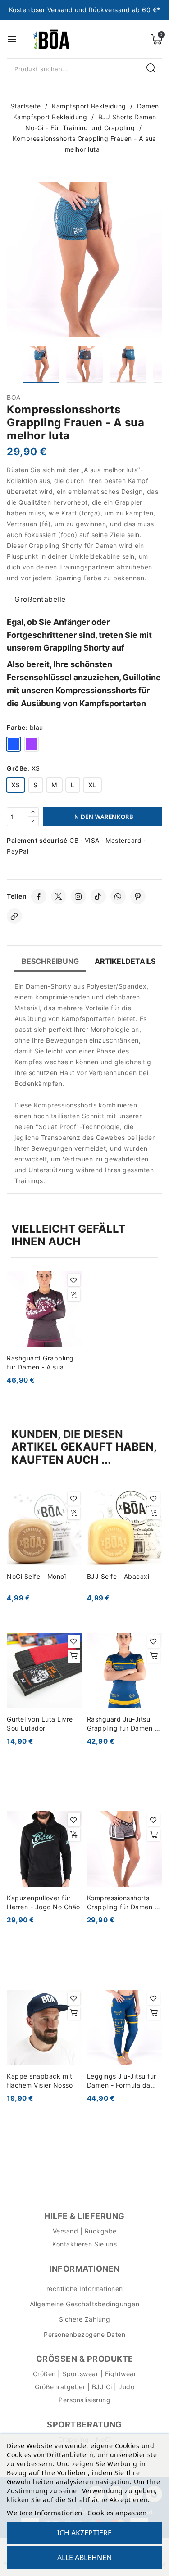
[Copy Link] (14, 916)
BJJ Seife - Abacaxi (118, 1576)
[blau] (14, 746)
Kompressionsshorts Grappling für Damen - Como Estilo (122, 1903)
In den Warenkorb (103, 817)
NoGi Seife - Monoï (36, 1576)
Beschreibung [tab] (50, 961)
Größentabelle (40, 599)
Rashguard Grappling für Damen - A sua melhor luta (40, 1363)
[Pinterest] (138, 896)
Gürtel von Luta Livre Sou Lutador (40, 1724)
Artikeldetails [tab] (125, 961)
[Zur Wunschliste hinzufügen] (74, 1280)
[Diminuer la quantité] (33, 821)
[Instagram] (78, 896)
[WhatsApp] (118, 896)
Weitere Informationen (45, 2513)
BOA (14, 397)
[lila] (32, 746)
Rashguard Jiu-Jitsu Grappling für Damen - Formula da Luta (122, 1724)
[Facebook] (39, 896)
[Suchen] (152, 68)
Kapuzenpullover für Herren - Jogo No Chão (43, 1902)
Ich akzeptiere (84, 2533)
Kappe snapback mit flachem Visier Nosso (40, 2081)
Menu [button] (12, 39)
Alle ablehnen (84, 2558)
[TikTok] (98, 896)
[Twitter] (59, 896)
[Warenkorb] (156, 39)
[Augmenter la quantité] (33, 812)
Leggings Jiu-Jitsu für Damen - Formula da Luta (122, 2081)
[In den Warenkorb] (74, 1295)
